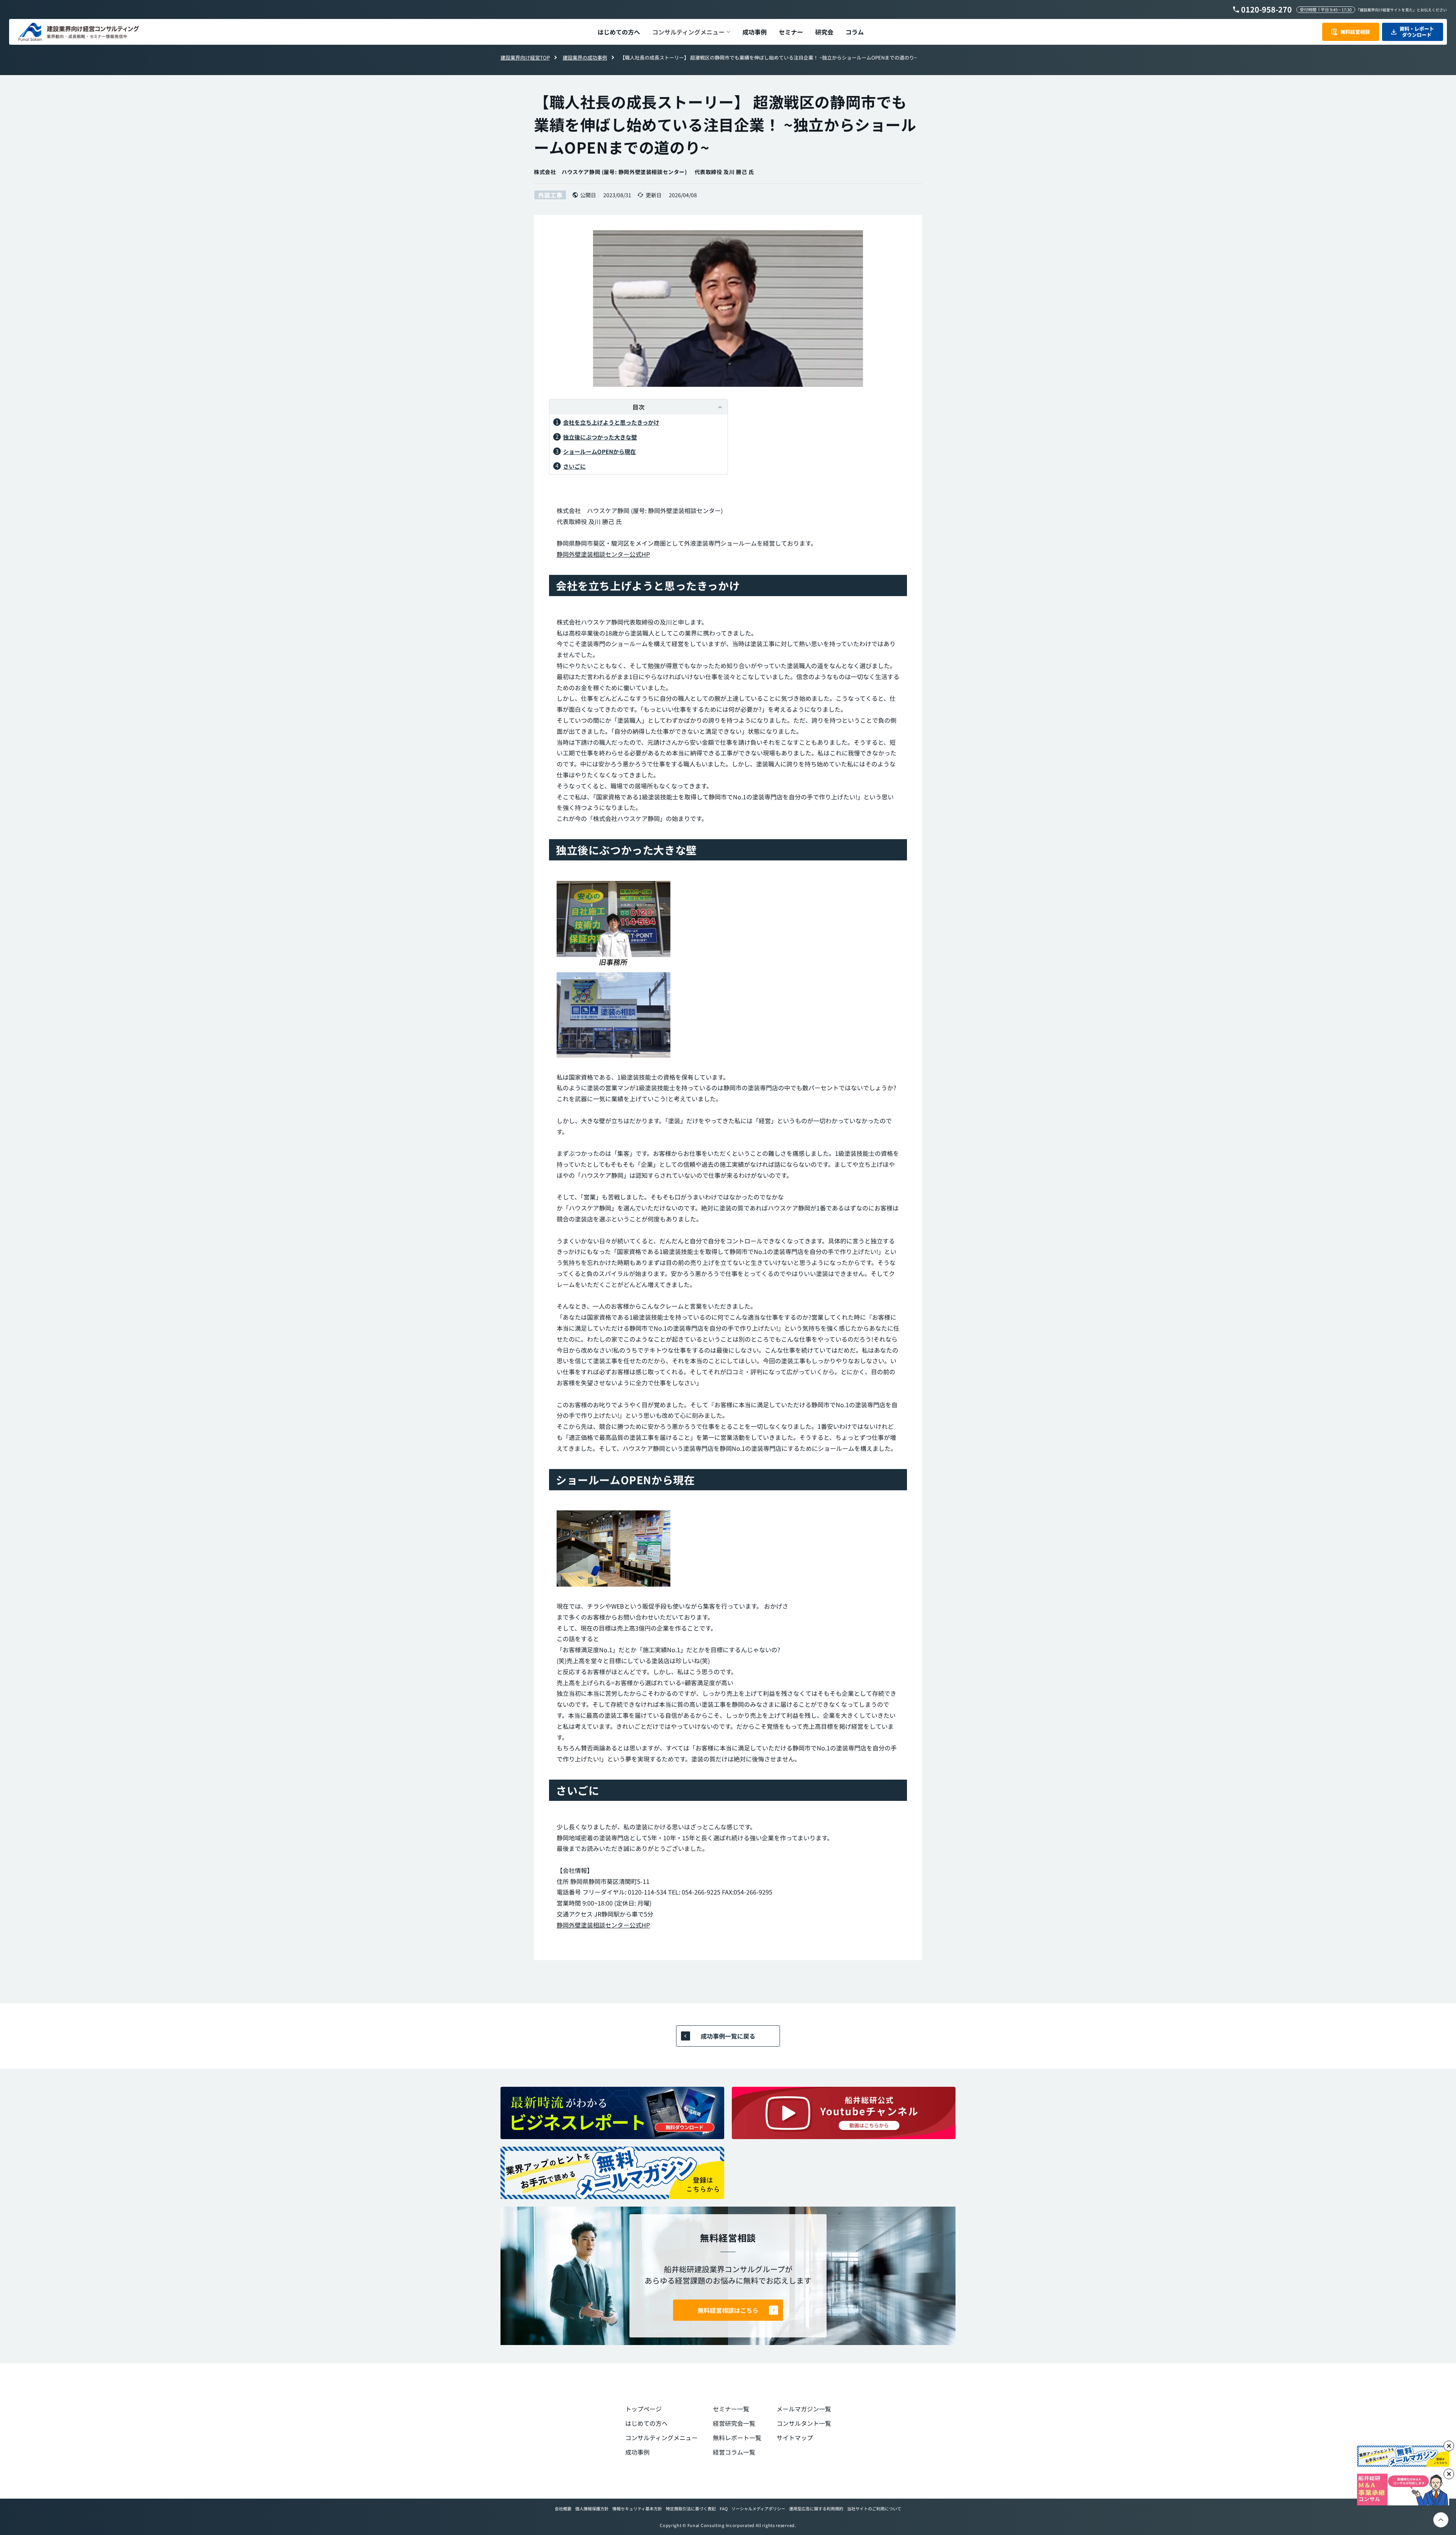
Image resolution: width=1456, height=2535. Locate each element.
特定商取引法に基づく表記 (691, 2508)
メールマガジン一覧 (804, 2409)
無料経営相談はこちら (728, 2310)
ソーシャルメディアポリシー (758, 2508)
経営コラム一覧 (734, 2452)
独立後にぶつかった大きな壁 (600, 437)
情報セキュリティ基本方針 (637, 2508)
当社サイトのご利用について (874, 2508)
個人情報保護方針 (592, 2508)
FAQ (724, 2508)
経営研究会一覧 (734, 2423)
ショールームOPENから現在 (599, 451)
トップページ (643, 2409)
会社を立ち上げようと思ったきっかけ (611, 422)
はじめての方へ (646, 2423)
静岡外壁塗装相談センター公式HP (603, 554)
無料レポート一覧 (737, 2438)
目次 (639, 407)
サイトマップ (795, 2438)
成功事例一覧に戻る (728, 2036)
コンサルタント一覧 (804, 2423)
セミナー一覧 (731, 2409)
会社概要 (563, 2508)
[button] (691, 32)
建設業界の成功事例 (585, 57)
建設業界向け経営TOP (525, 57)
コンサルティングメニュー (661, 2438)
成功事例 (637, 2452)
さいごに (574, 466)
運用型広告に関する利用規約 (816, 2508)
